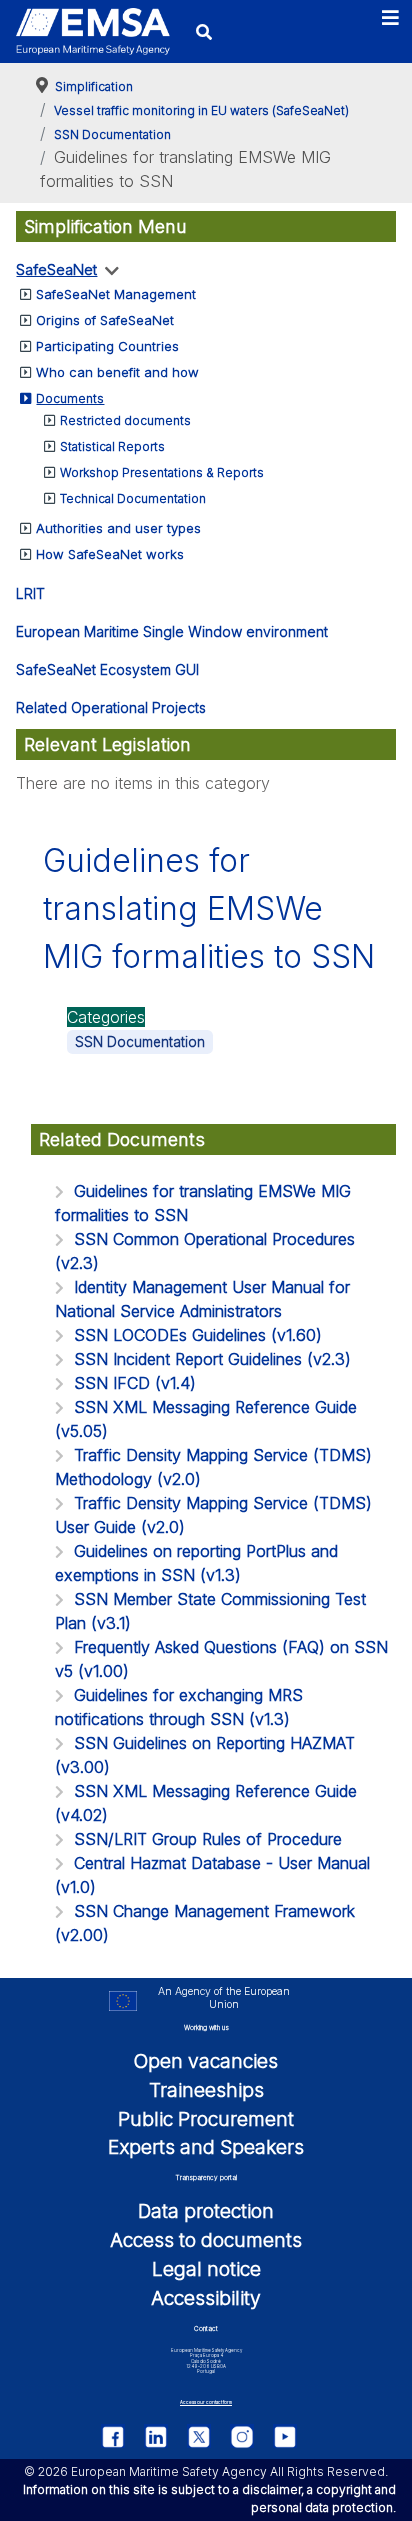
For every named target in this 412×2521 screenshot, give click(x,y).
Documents (70, 398)
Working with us (206, 2028)
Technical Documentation (133, 498)
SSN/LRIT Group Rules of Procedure (208, 1839)
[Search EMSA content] (203, 31)
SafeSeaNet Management (116, 294)
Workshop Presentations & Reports (162, 472)
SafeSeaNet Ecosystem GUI (107, 669)
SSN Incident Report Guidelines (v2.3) (212, 1359)
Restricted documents (125, 420)
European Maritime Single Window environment (172, 631)
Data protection (206, 2211)
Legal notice (206, 2269)
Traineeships (206, 2090)
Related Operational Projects (111, 707)
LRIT (30, 593)
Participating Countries (107, 346)
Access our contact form (206, 2402)
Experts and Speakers (206, 2147)
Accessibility (206, 2298)
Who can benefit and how (117, 372)
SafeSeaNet (56, 269)
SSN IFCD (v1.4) (135, 1383)
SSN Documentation (140, 1042)
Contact (206, 2329)
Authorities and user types (118, 528)
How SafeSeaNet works (110, 554)
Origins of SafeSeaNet (105, 320)
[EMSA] (92, 31)
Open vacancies (206, 2061)
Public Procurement (206, 2119)
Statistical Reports (112, 446)
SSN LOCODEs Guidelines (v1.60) (198, 1335)
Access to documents (206, 2240)
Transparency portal (206, 2178)
